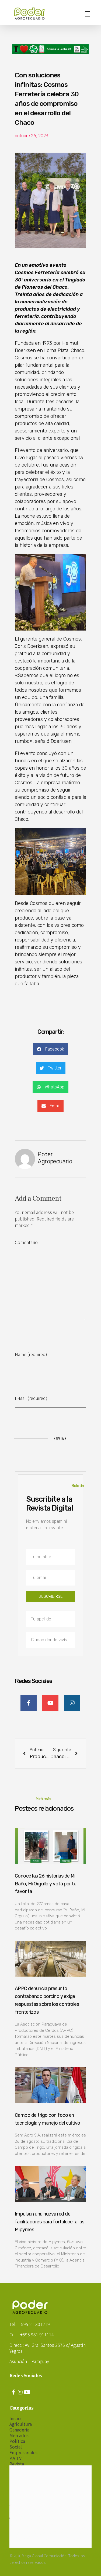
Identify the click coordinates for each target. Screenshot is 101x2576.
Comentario (26, 1242)
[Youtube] (27, 2392)
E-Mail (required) (31, 1398)
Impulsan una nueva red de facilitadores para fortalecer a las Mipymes (50, 2222)
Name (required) (31, 1354)
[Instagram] (20, 2392)
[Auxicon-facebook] (13, 2392)
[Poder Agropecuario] (32, 14)
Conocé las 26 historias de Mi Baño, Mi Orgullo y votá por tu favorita (46, 1884)
